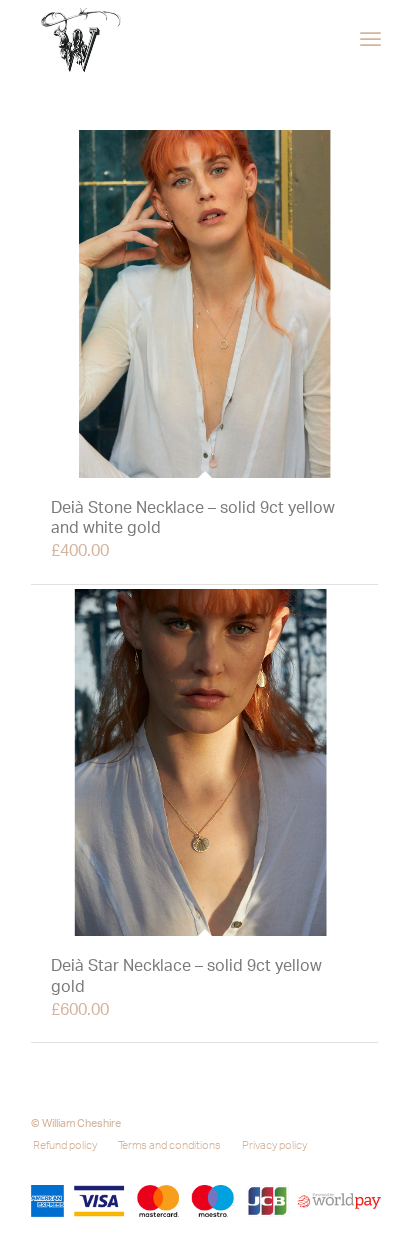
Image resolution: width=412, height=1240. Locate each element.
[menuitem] (370, 40)
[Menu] (370, 40)
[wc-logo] (171, 40)
